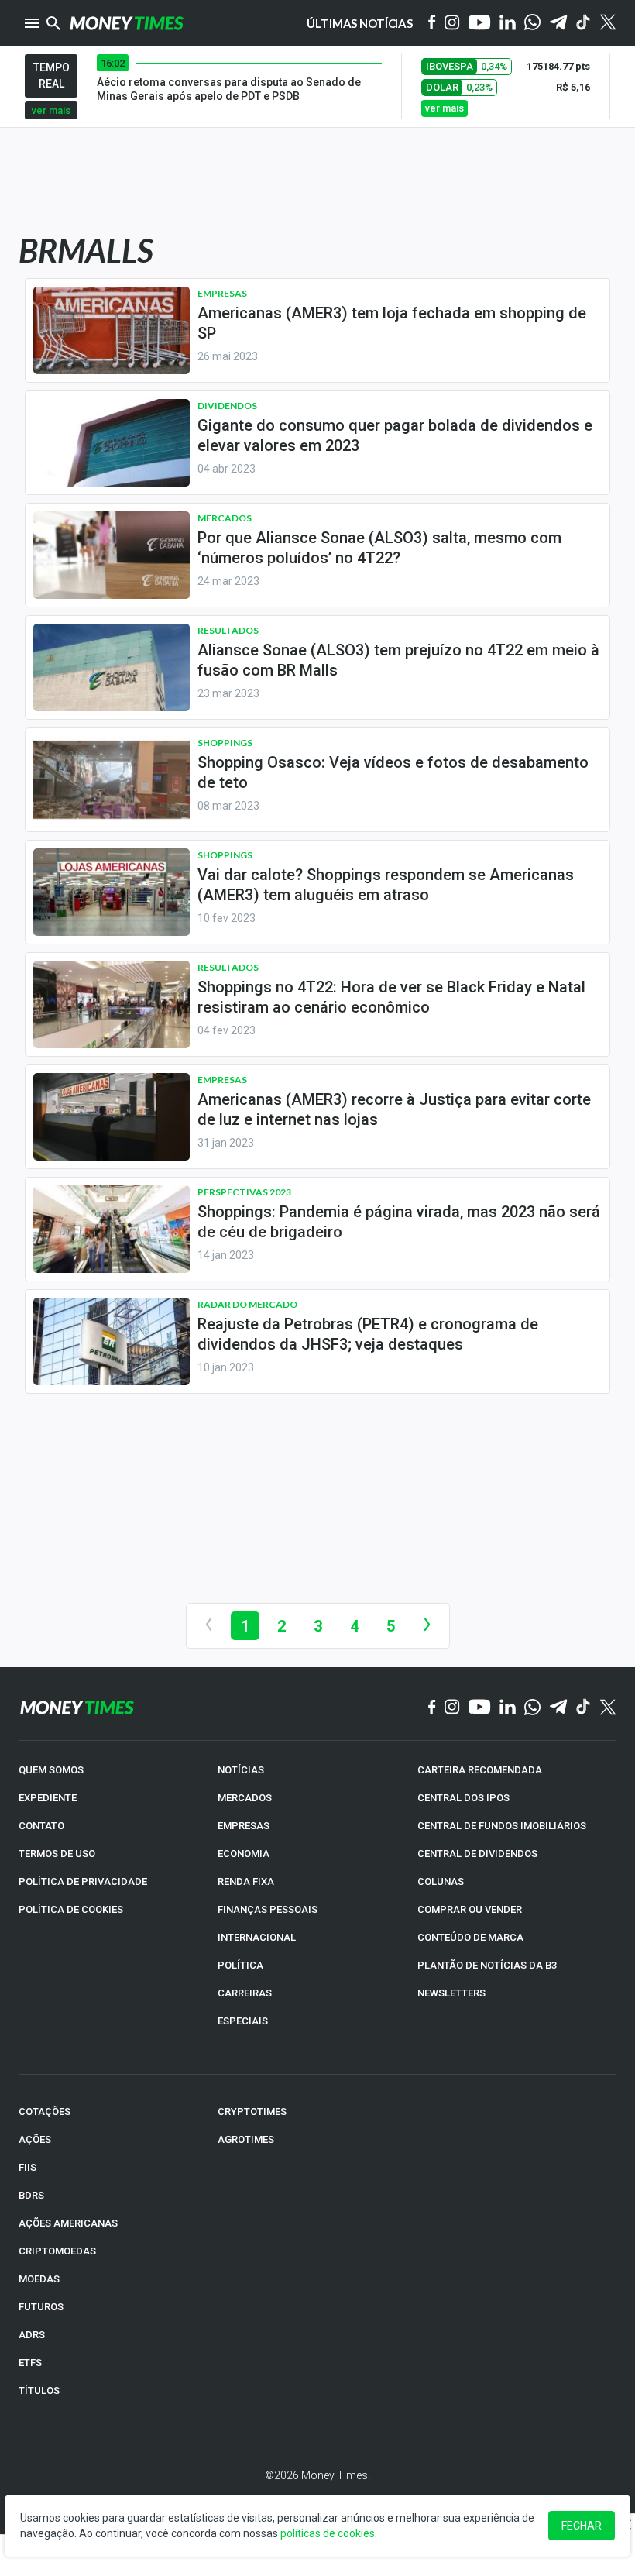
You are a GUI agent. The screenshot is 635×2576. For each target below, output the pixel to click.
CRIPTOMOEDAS (57, 2251)
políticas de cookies (328, 2533)
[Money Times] (126, 23)
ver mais (51, 110)
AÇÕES (35, 2139)
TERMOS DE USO (57, 1854)
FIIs (27, 2167)
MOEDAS (39, 2279)
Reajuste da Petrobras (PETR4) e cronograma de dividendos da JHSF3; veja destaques (368, 1334)
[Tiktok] (584, 24)
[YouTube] (480, 24)
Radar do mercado (247, 1304)
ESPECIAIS (243, 2021)
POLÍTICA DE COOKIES (71, 1909)
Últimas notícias (360, 23)
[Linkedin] (508, 24)
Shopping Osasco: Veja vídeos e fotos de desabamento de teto (393, 772)
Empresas (222, 293)
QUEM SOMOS (51, 1770)
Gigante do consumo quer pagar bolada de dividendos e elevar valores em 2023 (395, 435)
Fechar (582, 2526)
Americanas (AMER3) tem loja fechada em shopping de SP (392, 323)
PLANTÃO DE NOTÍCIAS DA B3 (487, 1965)
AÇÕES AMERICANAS (68, 2223)
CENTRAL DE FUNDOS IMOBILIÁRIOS (502, 1826)
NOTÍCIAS (241, 1770)
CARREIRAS (245, 1993)
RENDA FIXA (246, 1881)
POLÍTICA (240, 1965)
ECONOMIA (244, 1854)
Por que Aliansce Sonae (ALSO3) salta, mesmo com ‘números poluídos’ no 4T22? (379, 548)
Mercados (225, 518)
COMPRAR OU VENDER (470, 1909)
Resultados (228, 630)
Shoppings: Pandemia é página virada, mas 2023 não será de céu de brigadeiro (399, 1222)
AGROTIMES (246, 2139)
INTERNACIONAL (257, 1937)
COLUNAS (441, 1881)
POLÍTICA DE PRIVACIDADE (83, 1881)
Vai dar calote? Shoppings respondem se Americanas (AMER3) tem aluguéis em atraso (386, 885)
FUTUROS (41, 2307)
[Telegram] (558, 24)
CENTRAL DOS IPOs (463, 1798)
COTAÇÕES (45, 2112)
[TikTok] (584, 1708)
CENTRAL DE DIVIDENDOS (477, 1854)
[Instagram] (452, 24)
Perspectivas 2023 (244, 1192)
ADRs (32, 2335)
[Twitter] (608, 23)
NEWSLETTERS (451, 1993)
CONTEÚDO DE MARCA (470, 1937)
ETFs (30, 2363)
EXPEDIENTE (48, 1798)
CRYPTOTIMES (252, 2112)
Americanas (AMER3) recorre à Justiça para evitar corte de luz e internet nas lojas (394, 1109)
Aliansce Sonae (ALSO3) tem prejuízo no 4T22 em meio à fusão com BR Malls (398, 660)
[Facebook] (432, 23)
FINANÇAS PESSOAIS (268, 1909)
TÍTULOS (39, 2390)
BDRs (31, 2195)
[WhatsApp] (532, 23)
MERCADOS (245, 1798)
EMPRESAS (244, 1826)
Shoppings (225, 743)
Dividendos (227, 406)
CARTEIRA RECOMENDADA (480, 1770)
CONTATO (41, 1826)
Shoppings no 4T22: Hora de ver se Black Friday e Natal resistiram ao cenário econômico (391, 997)
